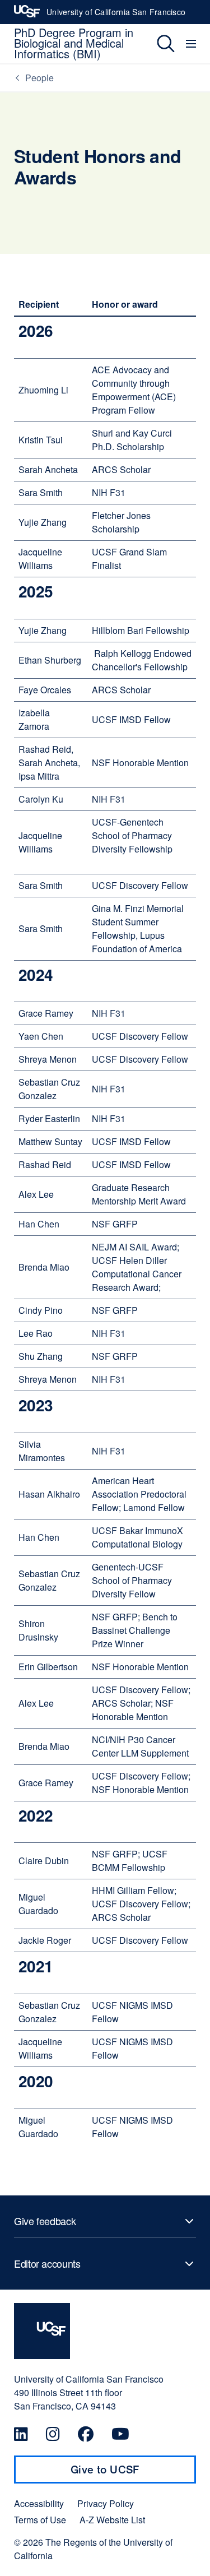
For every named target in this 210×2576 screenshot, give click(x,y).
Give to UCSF (127, 2473)
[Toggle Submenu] (105, 2221)
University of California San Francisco (116, 15)
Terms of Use (40, 2520)
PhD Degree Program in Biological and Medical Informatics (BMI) (74, 43)
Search (158, 44)
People (39, 78)
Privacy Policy (106, 2504)
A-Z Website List (112, 2520)
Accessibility (39, 2504)
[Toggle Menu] (192, 44)
